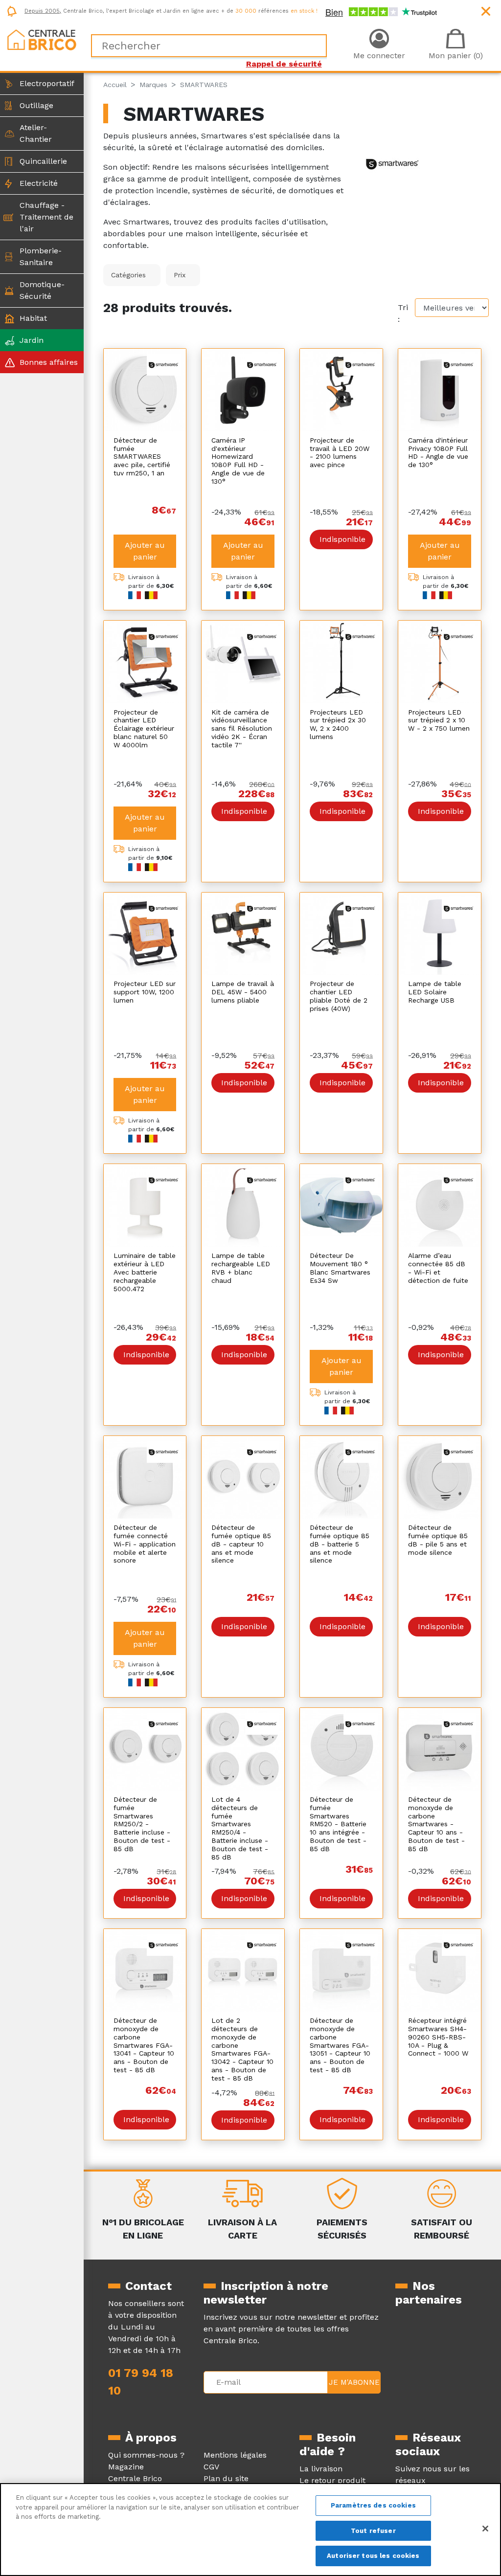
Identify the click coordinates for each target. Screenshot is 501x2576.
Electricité (39, 183)
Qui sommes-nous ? (146, 2455)
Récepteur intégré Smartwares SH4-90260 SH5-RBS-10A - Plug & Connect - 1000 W (438, 2037)
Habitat (33, 318)
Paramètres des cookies (373, 2505)
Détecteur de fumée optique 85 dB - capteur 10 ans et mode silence (241, 1544)
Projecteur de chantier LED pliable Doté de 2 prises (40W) (339, 996)
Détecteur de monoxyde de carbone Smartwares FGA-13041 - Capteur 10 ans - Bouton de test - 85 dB (144, 2045)
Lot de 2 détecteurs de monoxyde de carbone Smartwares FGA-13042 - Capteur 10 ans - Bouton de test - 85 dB (242, 2049)
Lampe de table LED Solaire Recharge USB (435, 992)
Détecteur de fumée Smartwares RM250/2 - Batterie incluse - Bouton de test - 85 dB (142, 1824)
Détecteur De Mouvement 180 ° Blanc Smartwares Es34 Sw (340, 1268)
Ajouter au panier (145, 551)
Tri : (403, 313)
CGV (211, 2467)
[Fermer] (485, 2529)
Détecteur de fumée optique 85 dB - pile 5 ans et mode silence (438, 1540)
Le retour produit (332, 2480)
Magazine (126, 2467)
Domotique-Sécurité (42, 290)
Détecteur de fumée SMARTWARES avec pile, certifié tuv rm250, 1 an (142, 457)
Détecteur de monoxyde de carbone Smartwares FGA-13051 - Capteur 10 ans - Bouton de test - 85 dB (340, 2045)
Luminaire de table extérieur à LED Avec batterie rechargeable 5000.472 (145, 1272)
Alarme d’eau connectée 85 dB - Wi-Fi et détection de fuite (438, 1268)
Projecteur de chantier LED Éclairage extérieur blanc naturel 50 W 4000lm (144, 728)
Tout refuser (373, 2531)
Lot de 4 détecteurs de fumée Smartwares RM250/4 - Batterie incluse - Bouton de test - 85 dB (240, 1828)
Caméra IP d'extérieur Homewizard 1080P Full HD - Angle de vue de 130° (238, 461)
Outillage (36, 105)
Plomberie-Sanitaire (41, 257)
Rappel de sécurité (284, 64)
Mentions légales (235, 2455)
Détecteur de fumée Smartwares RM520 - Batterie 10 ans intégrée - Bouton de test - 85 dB (338, 1824)
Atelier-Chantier (36, 133)
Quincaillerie (43, 161)
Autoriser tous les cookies (373, 2556)
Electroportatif (47, 83)
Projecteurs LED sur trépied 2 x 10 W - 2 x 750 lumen (439, 720)
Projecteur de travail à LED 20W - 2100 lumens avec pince (340, 452)
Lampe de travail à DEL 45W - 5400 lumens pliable (243, 992)
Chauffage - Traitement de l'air (46, 217)
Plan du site (226, 2478)
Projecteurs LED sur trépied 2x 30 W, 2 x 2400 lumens (338, 724)
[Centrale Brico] (42, 39)
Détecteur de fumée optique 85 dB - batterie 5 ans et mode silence (340, 1544)
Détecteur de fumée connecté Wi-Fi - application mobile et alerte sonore (145, 1544)
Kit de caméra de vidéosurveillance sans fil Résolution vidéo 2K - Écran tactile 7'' (242, 728)
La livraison (321, 2469)
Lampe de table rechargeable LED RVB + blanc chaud (241, 1268)
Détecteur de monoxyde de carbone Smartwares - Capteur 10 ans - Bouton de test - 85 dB (436, 1824)
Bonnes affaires (49, 362)
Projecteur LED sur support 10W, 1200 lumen (145, 992)
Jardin (32, 340)
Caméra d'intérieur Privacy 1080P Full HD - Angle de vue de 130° (438, 452)
